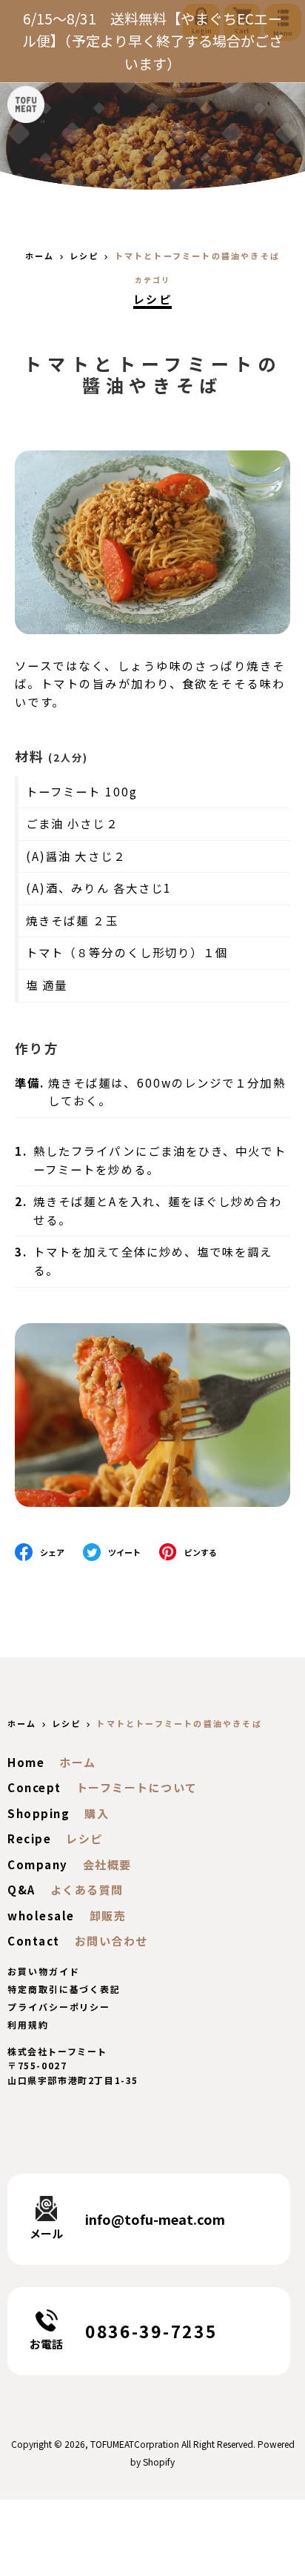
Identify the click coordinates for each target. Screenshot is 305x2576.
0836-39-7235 (151, 2331)
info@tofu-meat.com (155, 2219)
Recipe (29, 1838)
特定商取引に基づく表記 (64, 1989)
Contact (34, 1941)
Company (38, 1864)
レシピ (152, 299)
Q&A (21, 1890)
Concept (34, 1787)
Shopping (38, 1813)
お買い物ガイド (43, 1971)
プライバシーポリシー (59, 2007)
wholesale (41, 1916)
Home (26, 1762)
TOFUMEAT (112, 2444)
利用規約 (28, 2024)
